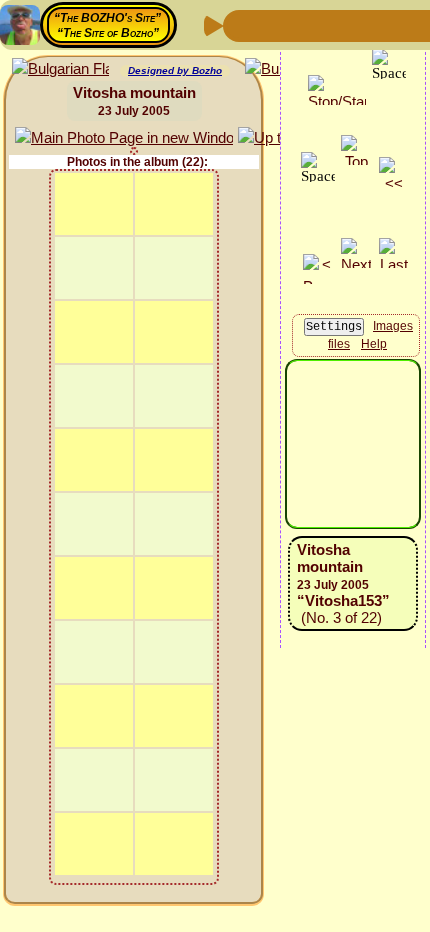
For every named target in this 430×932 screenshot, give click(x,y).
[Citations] (337, 24)
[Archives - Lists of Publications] (305, 24)
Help (374, 344)
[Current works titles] (369, 24)
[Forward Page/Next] (273, 24)
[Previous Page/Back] (241, 24)
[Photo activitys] (401, 24)
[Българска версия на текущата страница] (60, 69)
